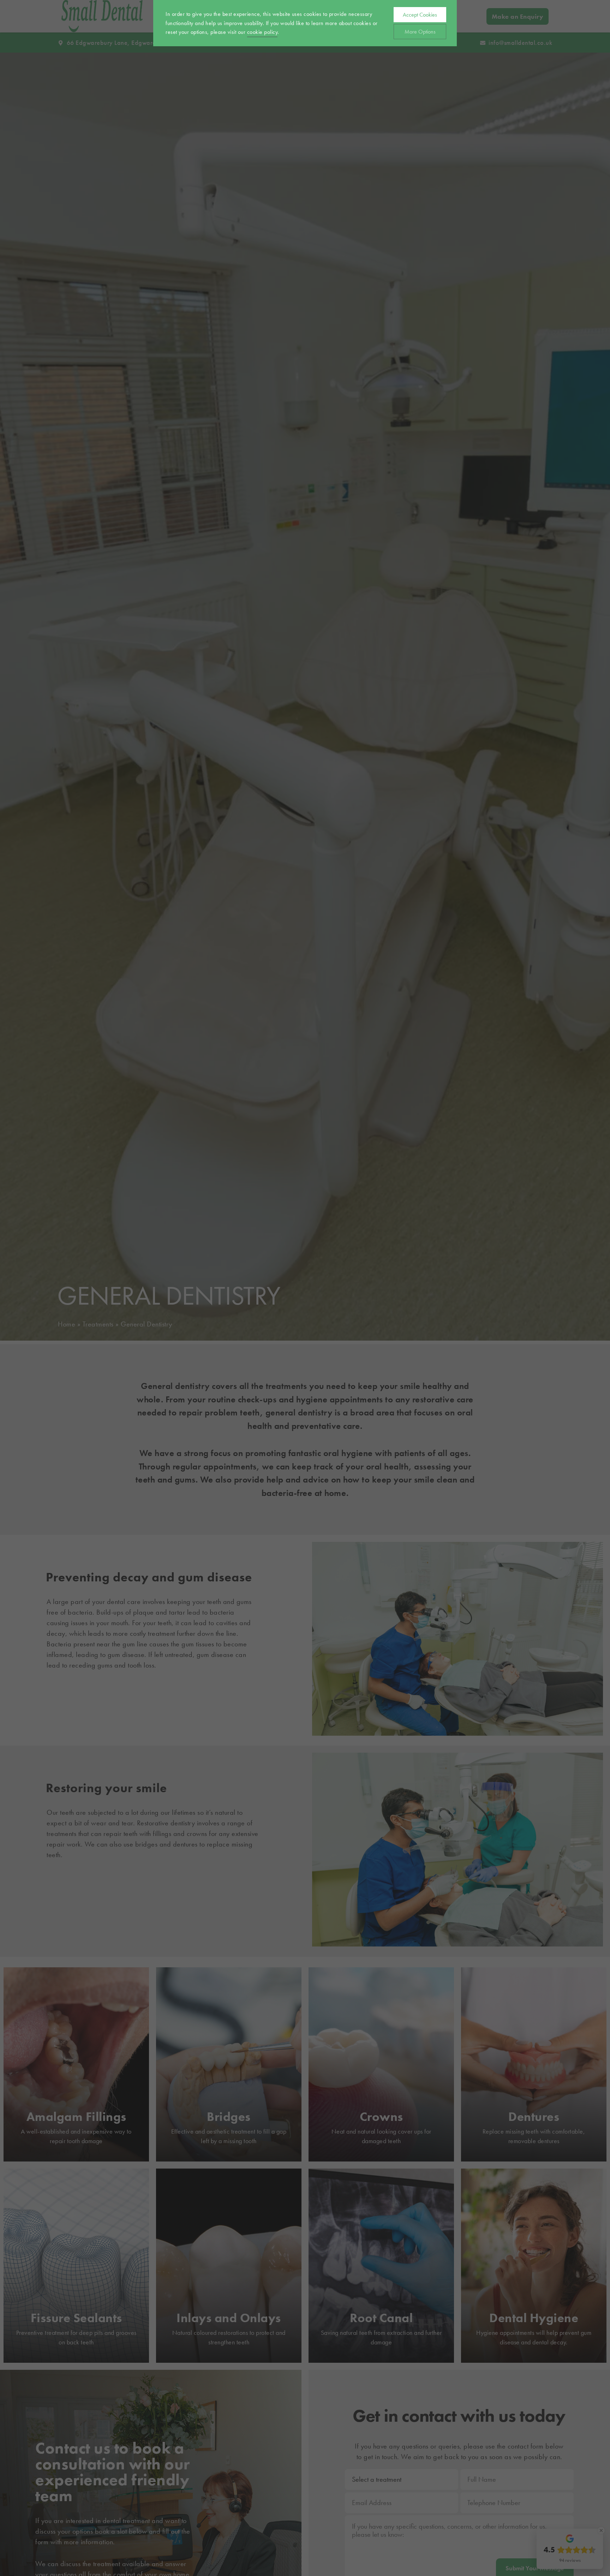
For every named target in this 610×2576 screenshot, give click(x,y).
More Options (420, 32)
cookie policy (262, 32)
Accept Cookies (420, 15)
